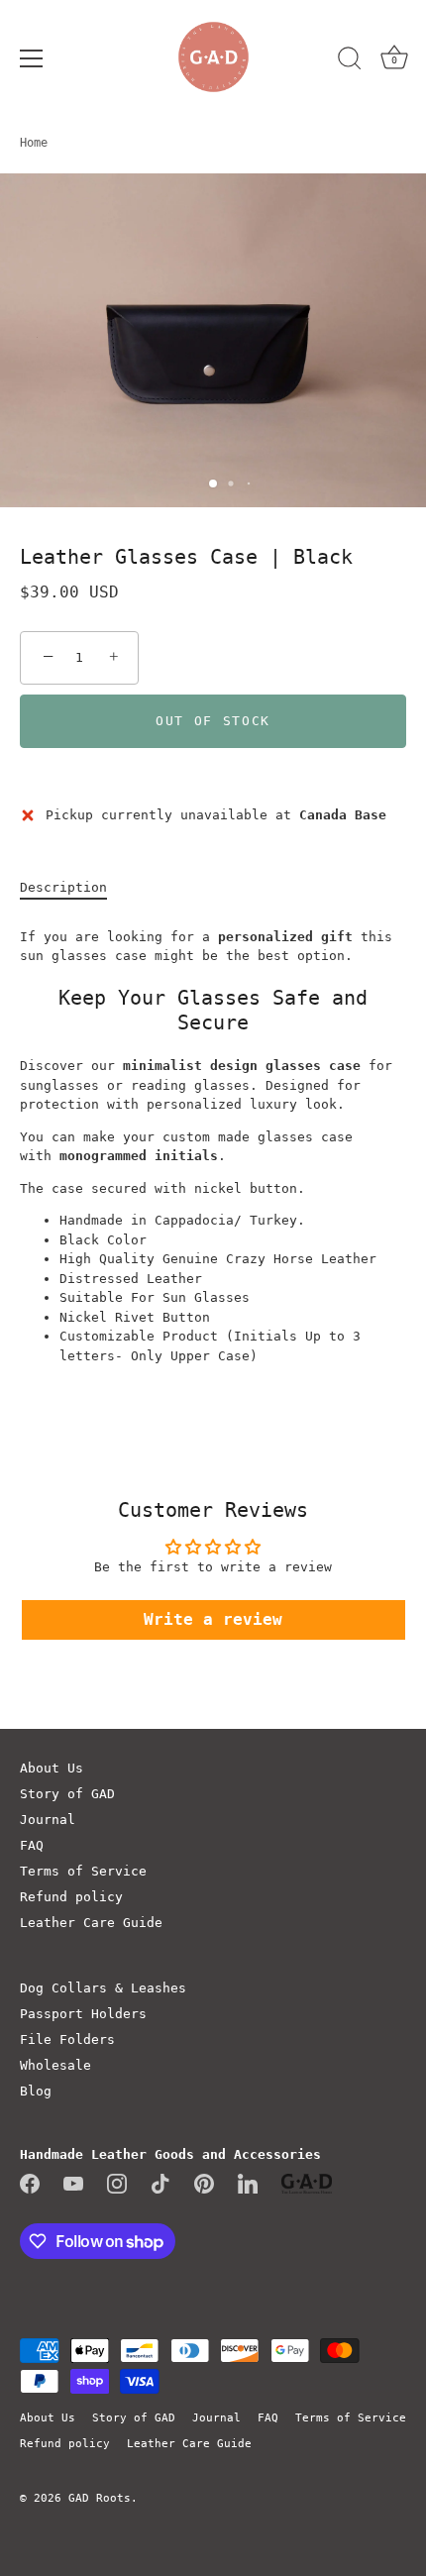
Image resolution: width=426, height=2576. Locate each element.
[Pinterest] (204, 2182)
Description (63, 887)
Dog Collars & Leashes (103, 1988)
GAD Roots (100, 2498)
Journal (48, 1820)
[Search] (350, 61)
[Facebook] (30, 2182)
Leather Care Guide (91, 1923)
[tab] (73, 888)
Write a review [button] (213, 1619)
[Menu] (32, 58)
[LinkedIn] (248, 2182)
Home (34, 143)
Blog (36, 2091)
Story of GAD (67, 1794)
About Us (52, 1768)
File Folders (67, 2039)
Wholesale (55, 2065)
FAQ (32, 1845)
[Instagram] (117, 2182)
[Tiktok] (160, 2182)
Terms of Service (83, 1871)
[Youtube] (73, 2182)
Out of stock (213, 721)
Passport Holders (83, 2014)
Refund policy (71, 1897)
